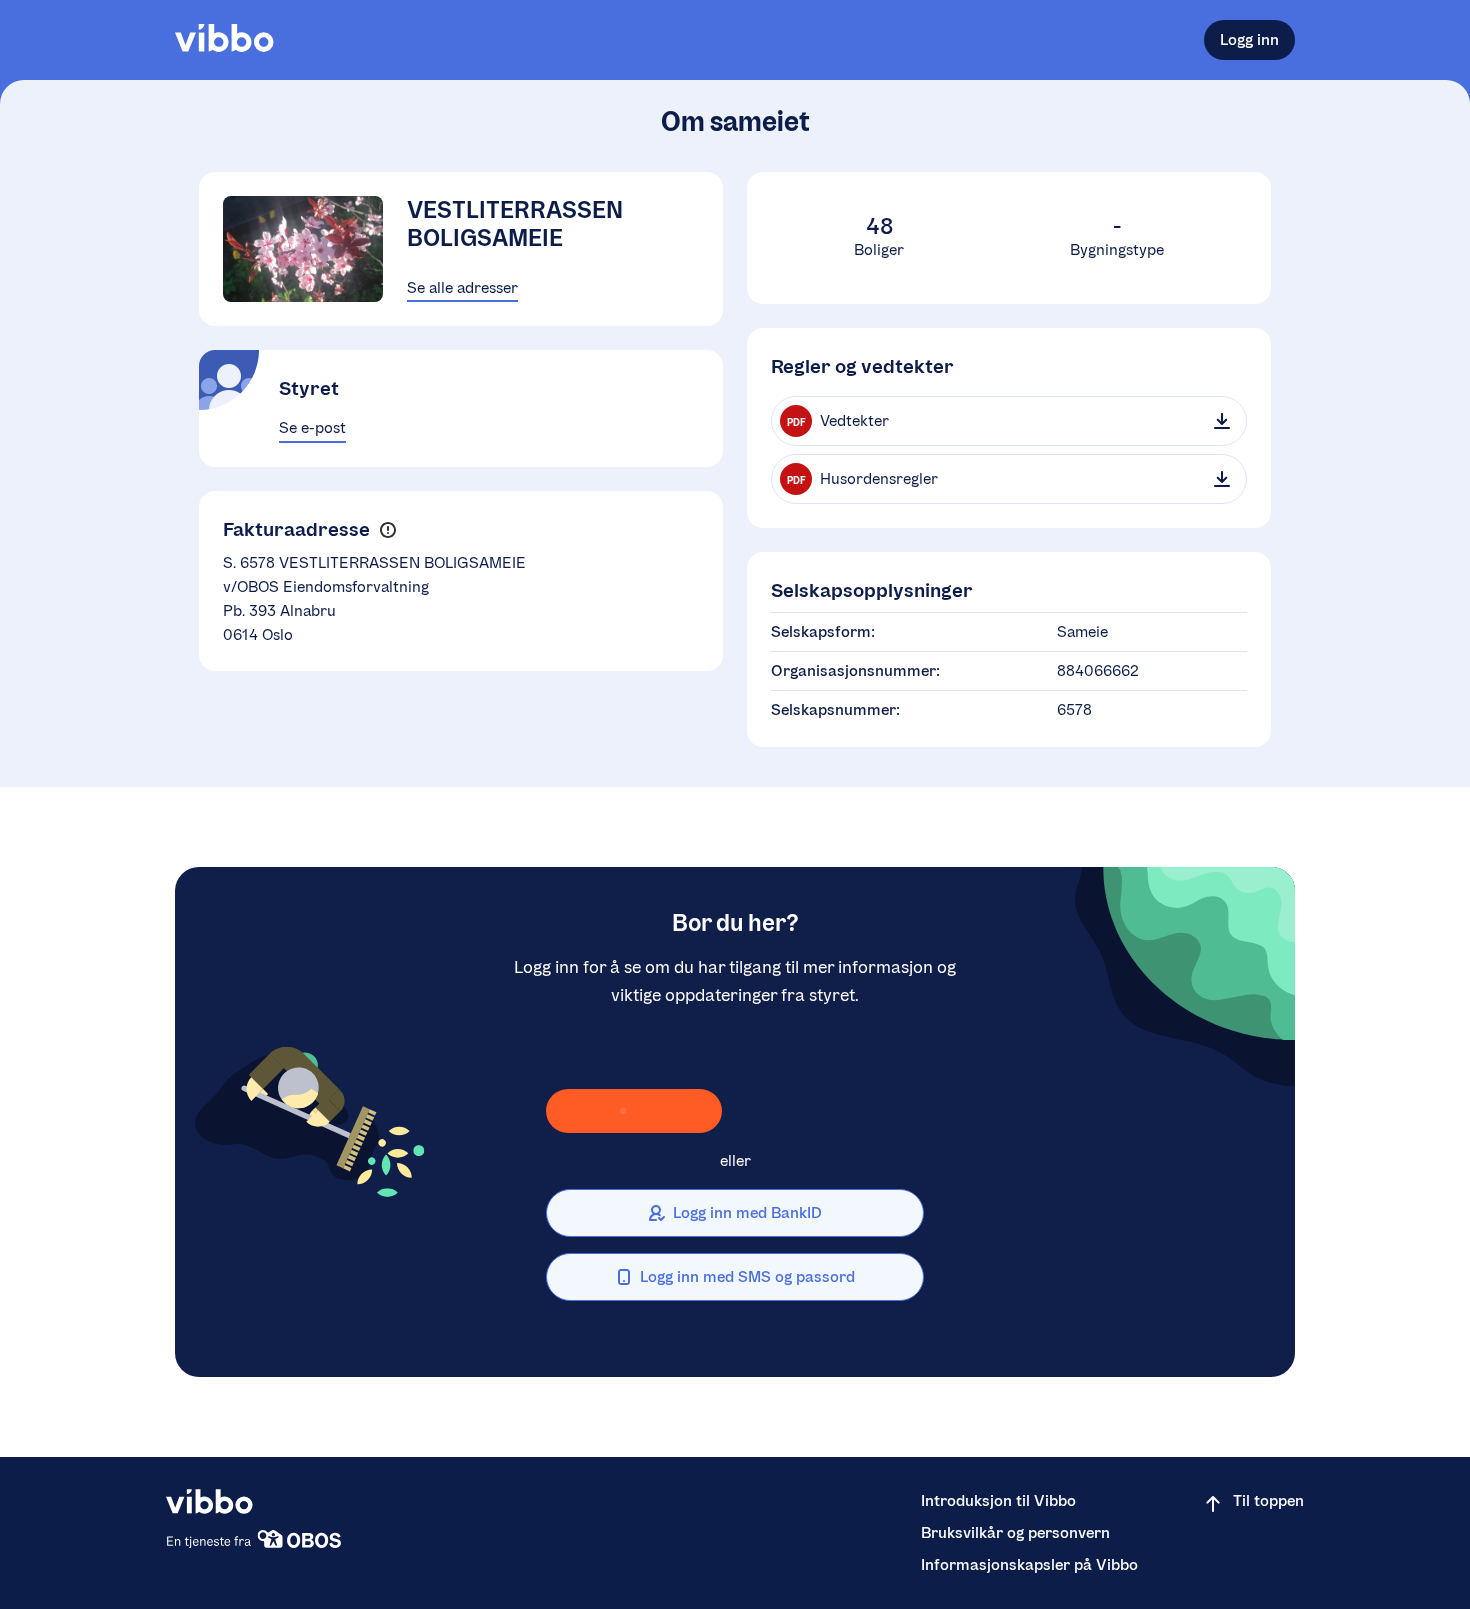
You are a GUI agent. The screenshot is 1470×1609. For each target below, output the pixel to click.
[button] (387, 529)
